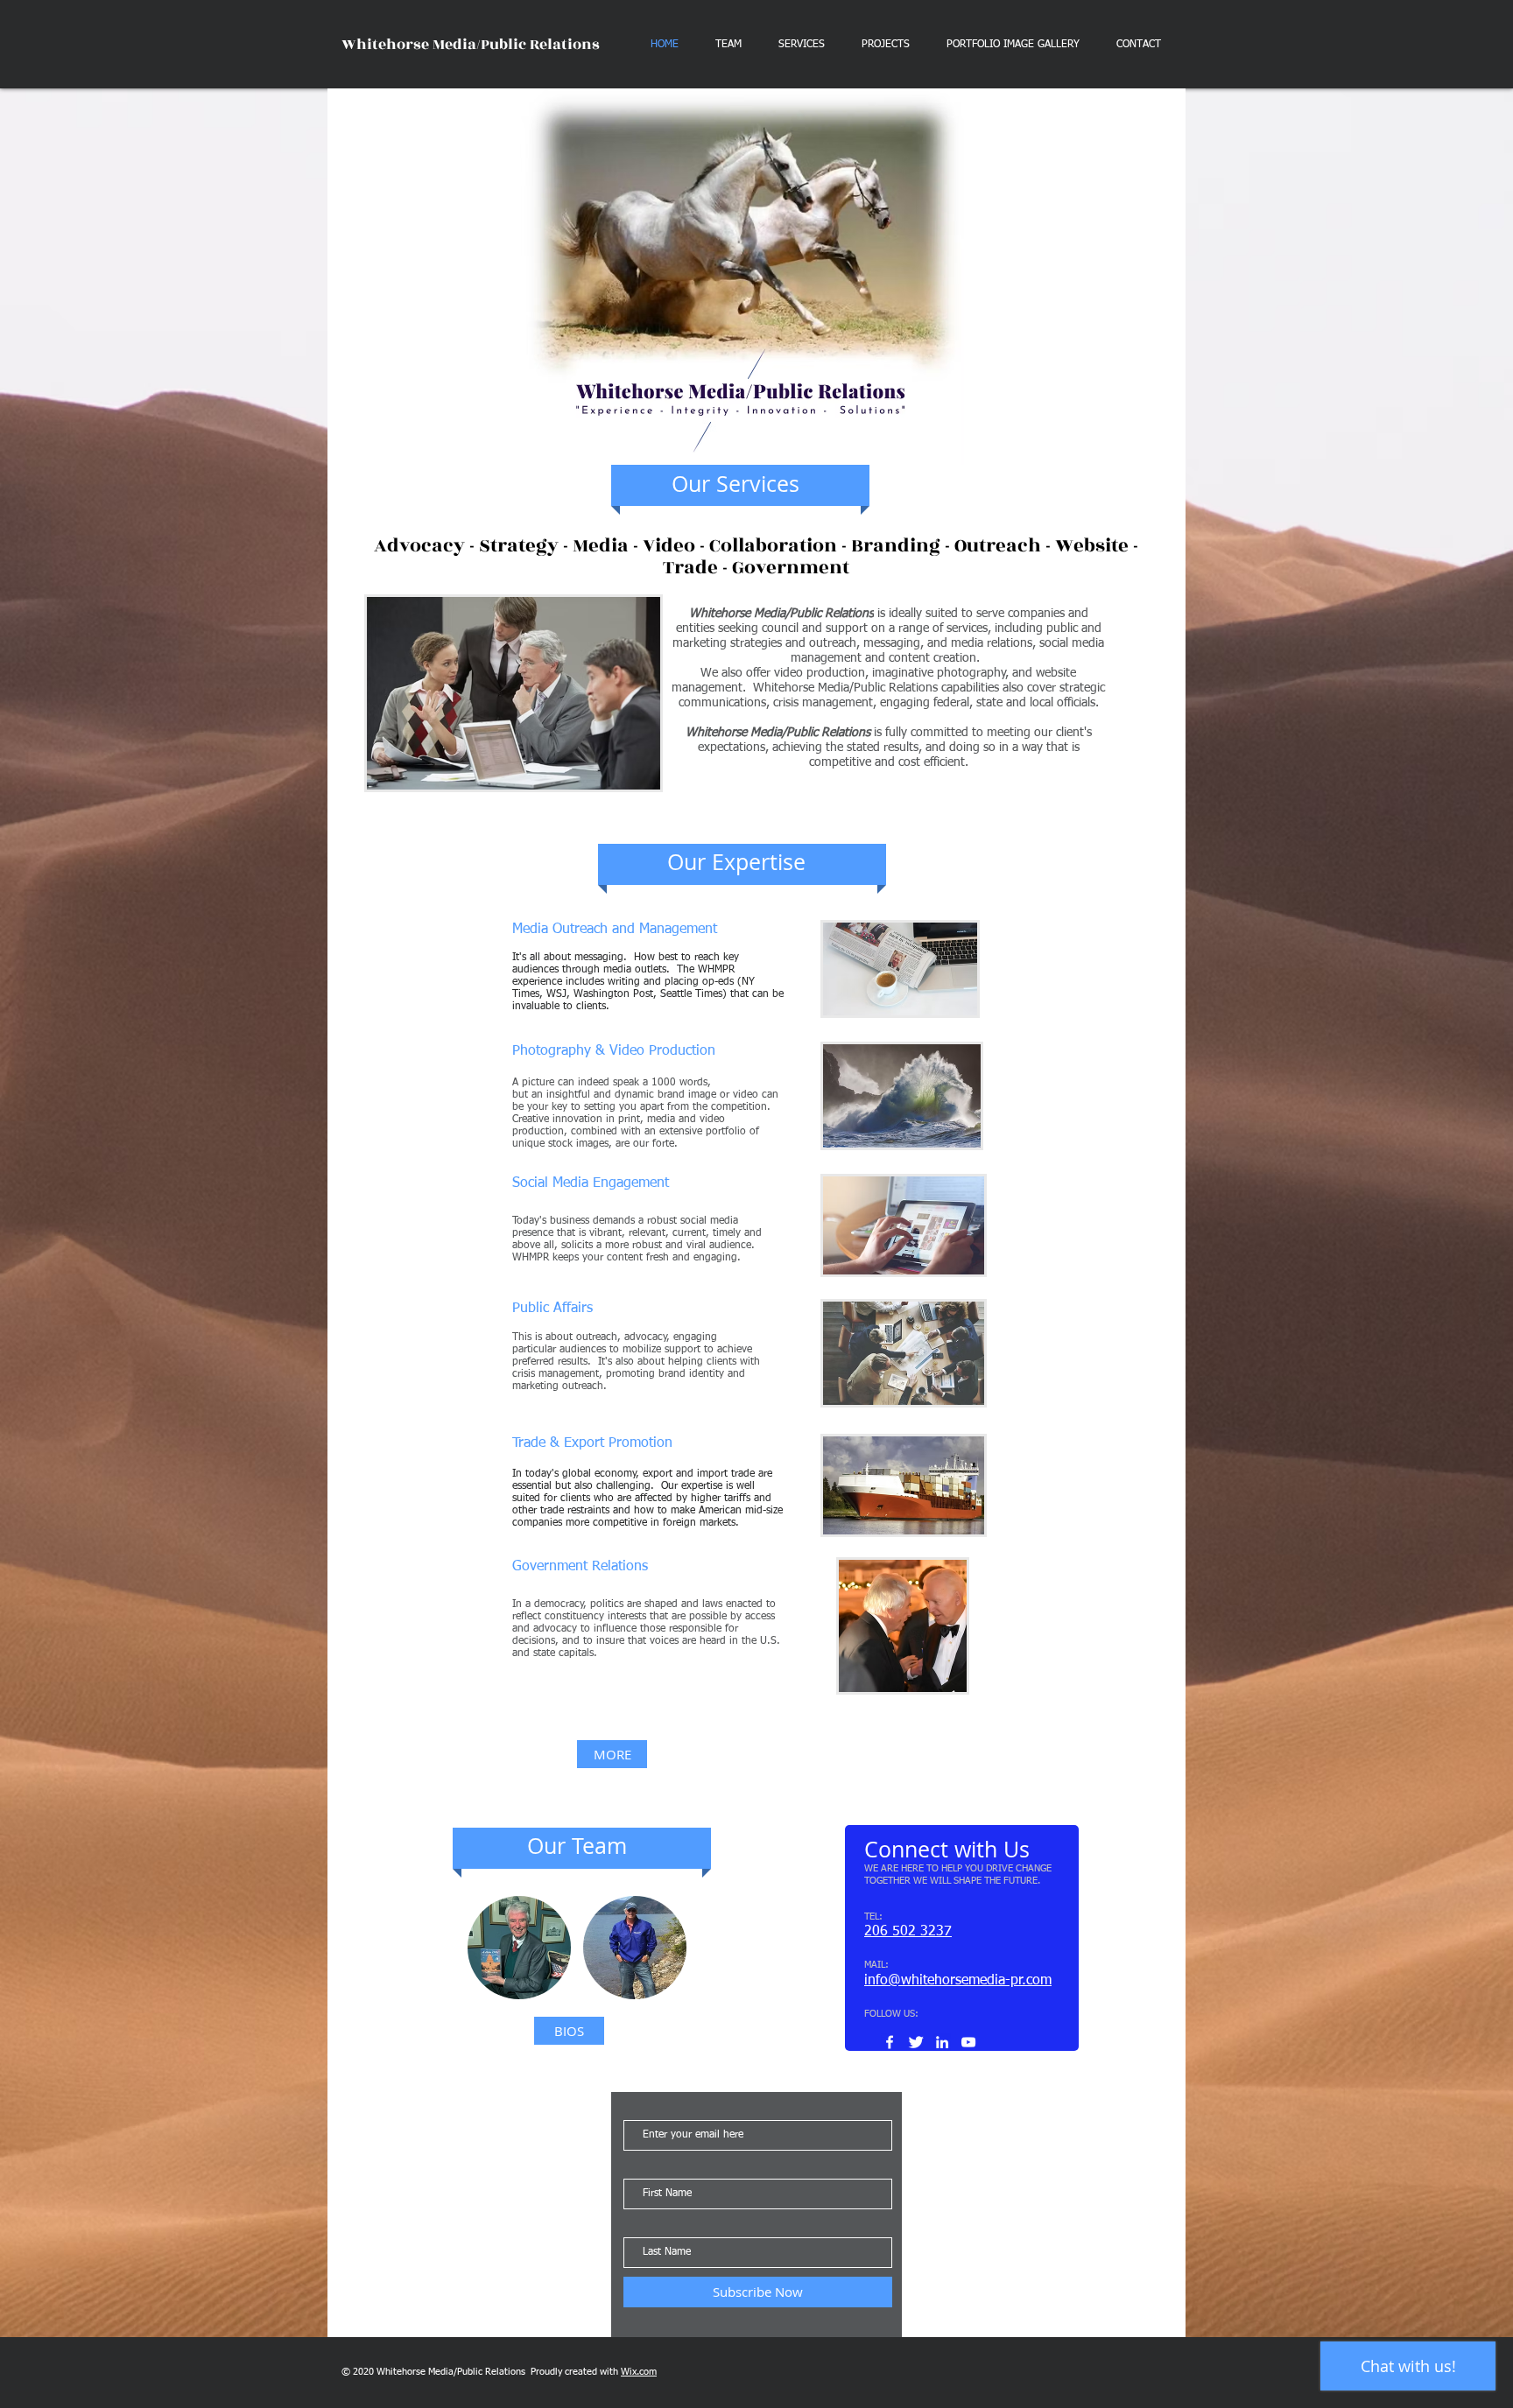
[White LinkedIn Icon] (942, 2042)
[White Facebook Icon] (890, 2042)
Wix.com (639, 2372)
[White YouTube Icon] (968, 2042)
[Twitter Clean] (916, 2042)
